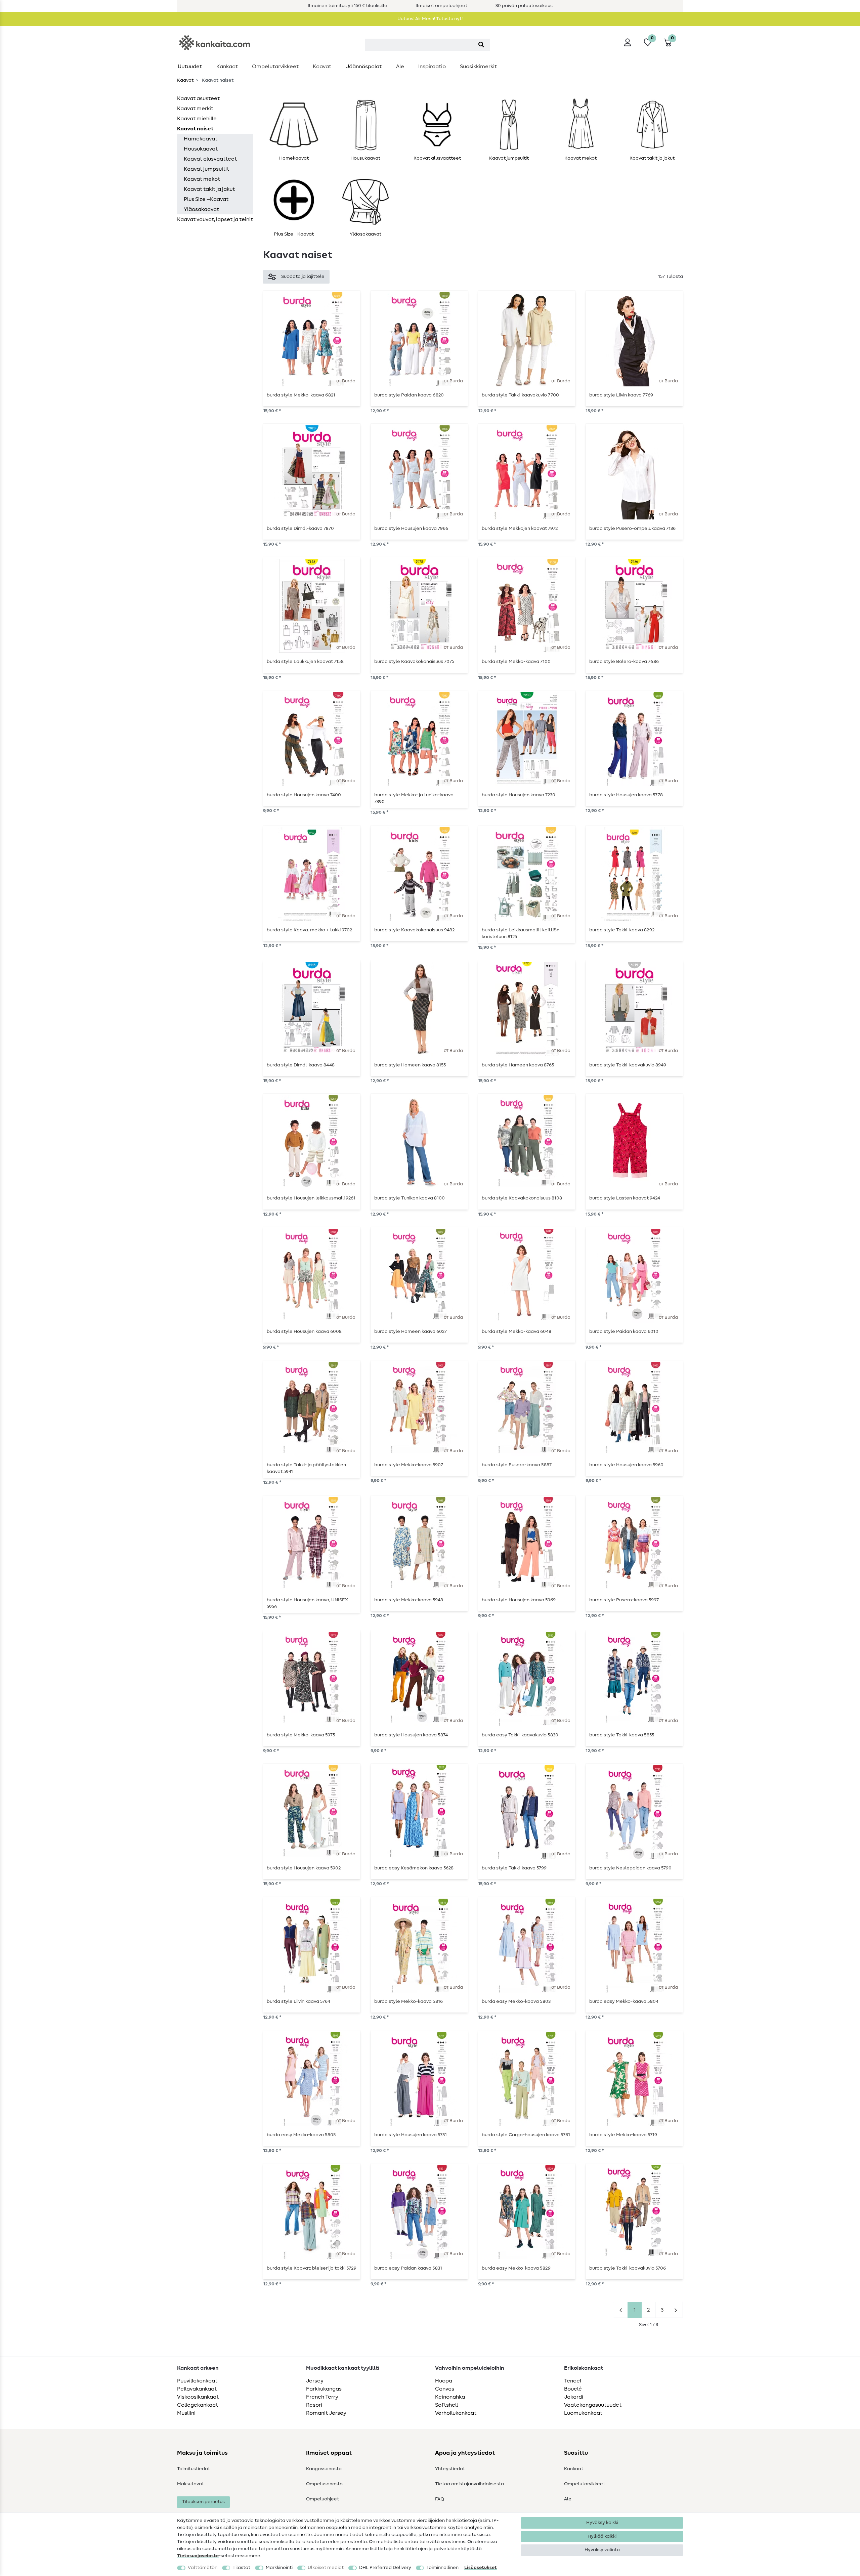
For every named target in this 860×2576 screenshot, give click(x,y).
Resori (314, 2405)
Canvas (445, 2389)
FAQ (440, 2499)
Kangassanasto (324, 2469)
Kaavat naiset (195, 129)
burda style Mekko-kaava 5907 (409, 1465)
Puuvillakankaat (197, 2381)
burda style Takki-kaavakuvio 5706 (628, 2268)
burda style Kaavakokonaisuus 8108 (522, 1198)
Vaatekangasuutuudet (593, 2405)
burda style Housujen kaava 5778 (626, 795)
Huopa (444, 2381)
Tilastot (241, 2568)
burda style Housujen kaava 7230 (519, 795)
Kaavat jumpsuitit (206, 169)
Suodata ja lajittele (303, 277)
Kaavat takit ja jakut (209, 189)
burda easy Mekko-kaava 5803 (516, 2001)
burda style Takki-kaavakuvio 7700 (520, 395)
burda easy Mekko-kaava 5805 (301, 2135)
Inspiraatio (432, 67)
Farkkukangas (324, 2389)
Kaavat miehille (197, 119)
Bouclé (573, 2389)
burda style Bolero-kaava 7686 (624, 662)
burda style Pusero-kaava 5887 (517, 1465)
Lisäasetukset (481, 2568)
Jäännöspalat (364, 67)
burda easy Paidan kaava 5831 (408, 2268)
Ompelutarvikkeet (275, 67)
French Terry (322, 2397)
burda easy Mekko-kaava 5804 (624, 2001)
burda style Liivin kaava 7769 (621, 395)
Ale (400, 67)
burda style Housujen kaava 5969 (519, 1600)
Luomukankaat (583, 2413)
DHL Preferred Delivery (385, 2568)
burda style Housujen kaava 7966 (411, 529)
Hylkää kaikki (602, 2536)
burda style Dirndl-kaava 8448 (301, 1065)
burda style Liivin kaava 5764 (298, 2001)
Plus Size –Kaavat (206, 199)
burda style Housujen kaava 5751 (411, 2135)
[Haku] (481, 45)
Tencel (573, 2381)
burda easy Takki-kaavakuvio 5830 (520, 1735)
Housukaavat (201, 149)
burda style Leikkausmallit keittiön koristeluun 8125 (521, 933)
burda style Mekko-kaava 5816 (408, 2001)
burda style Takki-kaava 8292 (622, 930)
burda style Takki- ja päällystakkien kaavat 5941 (306, 1468)
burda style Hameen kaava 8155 (410, 1065)
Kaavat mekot (202, 179)
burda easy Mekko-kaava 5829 (516, 2268)
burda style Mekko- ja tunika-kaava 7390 (414, 798)
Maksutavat (190, 2484)
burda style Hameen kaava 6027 (411, 1332)
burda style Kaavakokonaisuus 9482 (414, 930)
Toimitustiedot (193, 2469)
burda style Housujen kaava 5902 (304, 1868)
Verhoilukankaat (456, 2413)
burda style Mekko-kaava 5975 (301, 1735)
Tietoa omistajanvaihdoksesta (469, 2484)
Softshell (446, 2405)
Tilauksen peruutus (203, 2502)
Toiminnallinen (442, 2568)
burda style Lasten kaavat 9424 (625, 1198)
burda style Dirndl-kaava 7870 (300, 529)
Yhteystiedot (450, 2469)
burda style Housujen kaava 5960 (626, 1465)
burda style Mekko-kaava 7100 (516, 662)
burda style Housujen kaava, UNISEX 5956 (307, 1603)
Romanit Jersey (326, 2413)
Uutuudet (190, 67)
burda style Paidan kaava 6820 (409, 395)
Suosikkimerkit (478, 67)
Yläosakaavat (201, 209)
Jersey (315, 2381)
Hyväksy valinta (602, 2550)
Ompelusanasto (324, 2484)
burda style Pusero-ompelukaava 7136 (632, 529)
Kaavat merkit (195, 109)
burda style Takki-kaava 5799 (514, 1868)
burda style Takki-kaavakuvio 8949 (628, 1065)
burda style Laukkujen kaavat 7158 (305, 662)
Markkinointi (279, 2568)
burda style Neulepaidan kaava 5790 (630, 1868)
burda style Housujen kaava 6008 (304, 1332)
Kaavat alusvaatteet (210, 159)
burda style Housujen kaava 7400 (304, 795)
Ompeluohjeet (322, 2499)
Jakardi (574, 2397)
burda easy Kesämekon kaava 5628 (414, 1868)
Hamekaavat (201, 139)
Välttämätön (203, 2568)
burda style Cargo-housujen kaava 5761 (526, 2135)
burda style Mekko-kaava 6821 (301, 395)
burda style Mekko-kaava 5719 (623, 2135)
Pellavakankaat (197, 2389)
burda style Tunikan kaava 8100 (410, 1198)
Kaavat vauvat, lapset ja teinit (215, 219)
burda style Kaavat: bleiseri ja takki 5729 (312, 2268)
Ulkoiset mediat (326, 2568)
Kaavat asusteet (198, 98)
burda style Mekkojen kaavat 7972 (520, 529)
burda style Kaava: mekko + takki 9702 (309, 930)
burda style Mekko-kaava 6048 (517, 1332)
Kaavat (322, 67)
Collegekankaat (198, 2405)
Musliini (186, 2413)
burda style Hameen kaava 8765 (518, 1065)
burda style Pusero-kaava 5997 (624, 1600)
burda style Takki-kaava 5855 (622, 1735)
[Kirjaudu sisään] (628, 42)
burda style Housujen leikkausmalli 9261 (311, 1198)
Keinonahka (450, 2397)
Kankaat (227, 67)
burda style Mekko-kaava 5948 (409, 1600)
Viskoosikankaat (198, 2397)
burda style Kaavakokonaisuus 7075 (414, 662)
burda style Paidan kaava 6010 (624, 1332)
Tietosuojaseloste (198, 2556)
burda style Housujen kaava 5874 (411, 1735)
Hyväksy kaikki (602, 2523)
